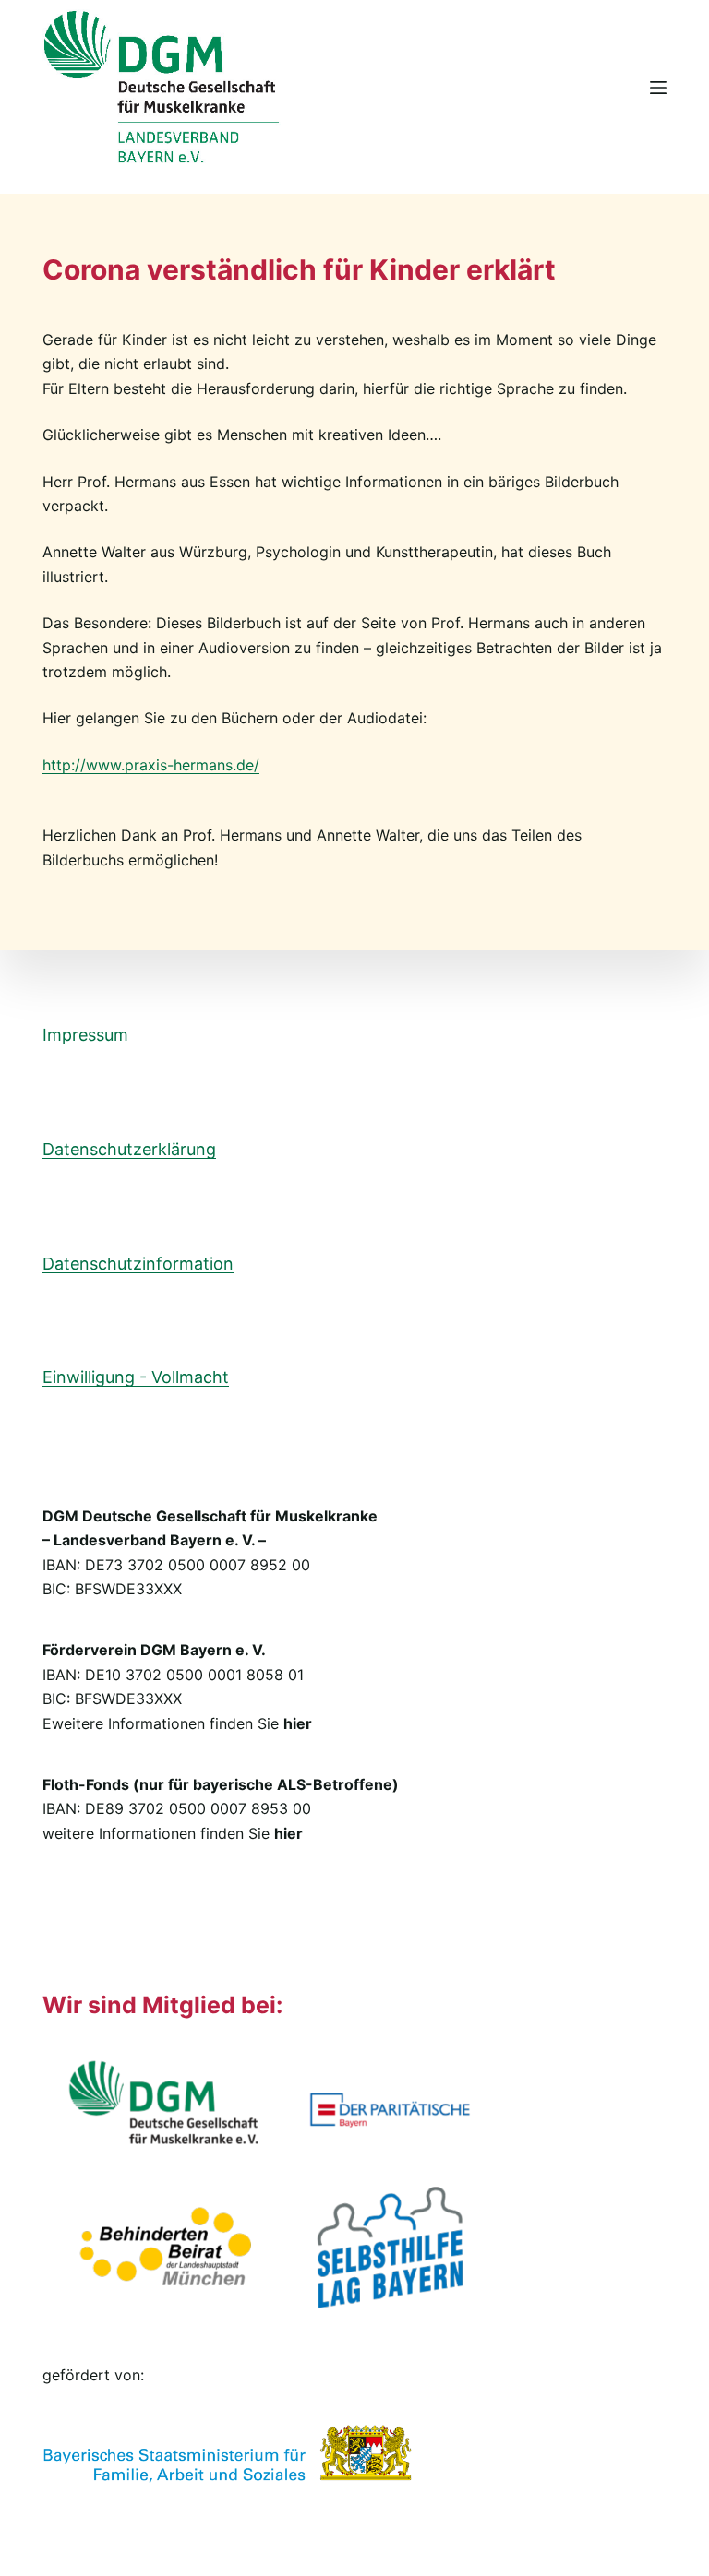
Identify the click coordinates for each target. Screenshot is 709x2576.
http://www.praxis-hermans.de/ (151, 765)
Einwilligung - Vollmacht (136, 1377)
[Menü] (658, 88)
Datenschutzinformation (138, 1264)
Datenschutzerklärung (129, 1149)
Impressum (85, 1035)
